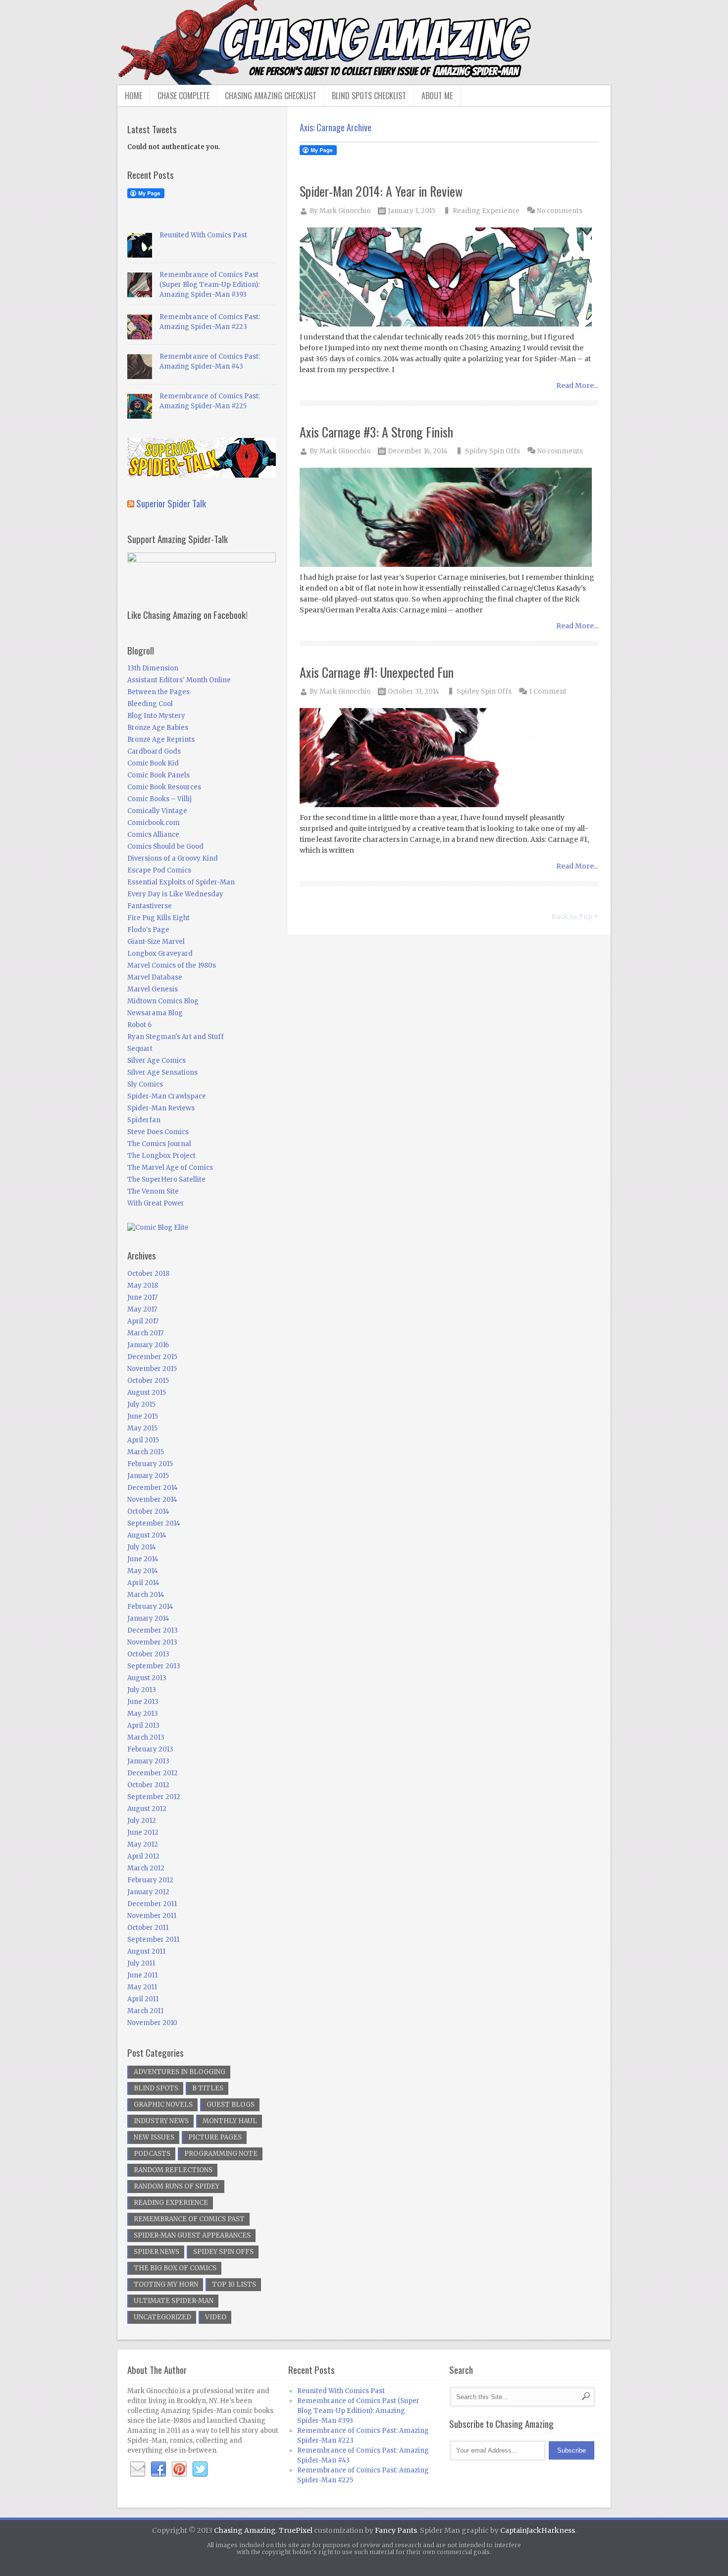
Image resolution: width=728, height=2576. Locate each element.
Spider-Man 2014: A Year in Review (381, 191)
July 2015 (141, 1404)
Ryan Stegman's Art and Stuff (176, 1037)
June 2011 (142, 1975)
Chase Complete (183, 96)
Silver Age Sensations (162, 1072)
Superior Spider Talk (171, 503)
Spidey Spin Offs (493, 451)
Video (216, 2317)
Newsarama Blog (155, 1013)
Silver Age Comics (156, 1061)
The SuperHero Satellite (166, 1179)
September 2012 (154, 1797)
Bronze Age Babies (158, 728)
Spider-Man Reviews (161, 1108)
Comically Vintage (157, 811)
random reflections (173, 2170)
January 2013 (148, 1761)
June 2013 (143, 1702)
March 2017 (145, 1333)
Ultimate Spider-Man (174, 2301)
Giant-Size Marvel (156, 942)
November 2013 (152, 1642)
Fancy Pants (396, 2530)
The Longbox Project (161, 1156)
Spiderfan (144, 1120)
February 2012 (150, 1880)
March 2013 (146, 1737)
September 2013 (154, 1666)
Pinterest (179, 2469)
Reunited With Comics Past (203, 235)
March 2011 (145, 2011)
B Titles (208, 2088)
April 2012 (143, 1856)
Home (133, 96)
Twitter (200, 2469)
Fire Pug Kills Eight (158, 918)
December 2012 (153, 1773)
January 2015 (148, 1476)
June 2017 (142, 1297)
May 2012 (143, 1844)
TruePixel (296, 2530)
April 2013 (143, 1726)
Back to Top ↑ (575, 917)
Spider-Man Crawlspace (167, 1096)
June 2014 (143, 1559)
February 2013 (150, 1749)
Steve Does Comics (158, 1132)
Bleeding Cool (150, 704)
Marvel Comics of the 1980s (172, 965)
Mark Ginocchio (345, 211)
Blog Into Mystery (156, 716)
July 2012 (142, 1821)
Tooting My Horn (166, 2284)
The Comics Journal (159, 1144)
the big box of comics (175, 2268)
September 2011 (153, 1940)
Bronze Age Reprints (161, 740)
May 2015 (142, 1428)
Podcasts (152, 2154)
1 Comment (548, 691)
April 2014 (143, 1583)
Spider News (156, 2252)
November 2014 (152, 1500)
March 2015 (146, 1452)
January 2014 (148, 1618)
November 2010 (152, 2023)
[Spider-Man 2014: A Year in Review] (449, 278)
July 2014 (142, 1547)
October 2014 (148, 1511)
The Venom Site (153, 1191)
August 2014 (147, 1535)
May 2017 (142, 1309)
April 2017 (143, 1321)
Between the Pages (158, 692)
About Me (437, 96)
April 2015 (143, 1440)
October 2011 (148, 1928)
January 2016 (148, 1345)
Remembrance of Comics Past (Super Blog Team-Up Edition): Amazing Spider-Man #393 (209, 285)
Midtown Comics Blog (163, 1001)
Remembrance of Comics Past (189, 2219)
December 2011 (152, 1904)
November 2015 (152, 1369)
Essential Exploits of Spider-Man (181, 882)
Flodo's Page (148, 930)
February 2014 (150, 1607)
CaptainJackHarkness (538, 2530)
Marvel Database (155, 977)
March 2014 (146, 1595)
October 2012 (148, 1785)
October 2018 (148, 1274)
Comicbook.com (154, 823)
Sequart (140, 1049)
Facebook (158, 2469)
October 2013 (148, 1654)
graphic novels (163, 2105)
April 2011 (143, 1999)
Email (138, 2469)
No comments (560, 211)
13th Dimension (153, 668)
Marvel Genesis (153, 989)
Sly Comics (145, 1084)
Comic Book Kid (153, 763)
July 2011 (141, 1963)
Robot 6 (139, 1025)
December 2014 (153, 1488)
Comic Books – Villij (159, 799)
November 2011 (152, 1916)
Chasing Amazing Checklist (271, 96)
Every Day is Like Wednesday (175, 894)
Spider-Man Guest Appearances (192, 2235)
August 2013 (147, 1678)
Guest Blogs (231, 2105)
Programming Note (221, 2154)
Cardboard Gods (154, 751)
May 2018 (143, 1286)
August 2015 (147, 1393)
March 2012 (146, 1868)
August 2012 (147, 1809)
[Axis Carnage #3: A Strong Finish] (449, 518)
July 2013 (142, 1690)
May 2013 (143, 1714)
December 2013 (153, 1630)
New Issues (154, 2137)
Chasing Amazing (245, 2530)
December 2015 (152, 1357)
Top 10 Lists (234, 2284)
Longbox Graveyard (160, 954)
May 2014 (143, 1571)
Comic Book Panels (158, 775)
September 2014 (154, 1523)
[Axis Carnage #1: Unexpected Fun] (449, 758)
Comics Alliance (153, 835)
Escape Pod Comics (159, 870)
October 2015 (148, 1381)
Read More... (577, 385)
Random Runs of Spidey (177, 2186)
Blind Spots (156, 2088)
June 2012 (143, 1833)
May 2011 (142, 1987)
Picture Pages (215, 2137)
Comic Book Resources (164, 787)
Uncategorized (162, 2317)
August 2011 (146, 1951)
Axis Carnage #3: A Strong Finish (376, 432)
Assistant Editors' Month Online (179, 680)
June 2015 (143, 1416)
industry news (161, 2121)
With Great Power (156, 1203)
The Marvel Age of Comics (170, 1168)
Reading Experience (486, 211)
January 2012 (148, 1892)
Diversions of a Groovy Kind (173, 858)
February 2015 (150, 1464)
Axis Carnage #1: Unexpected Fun (377, 672)
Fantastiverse (150, 906)
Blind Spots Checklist (369, 96)
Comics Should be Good (165, 847)
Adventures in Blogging (180, 2072)
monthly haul (230, 2121)
